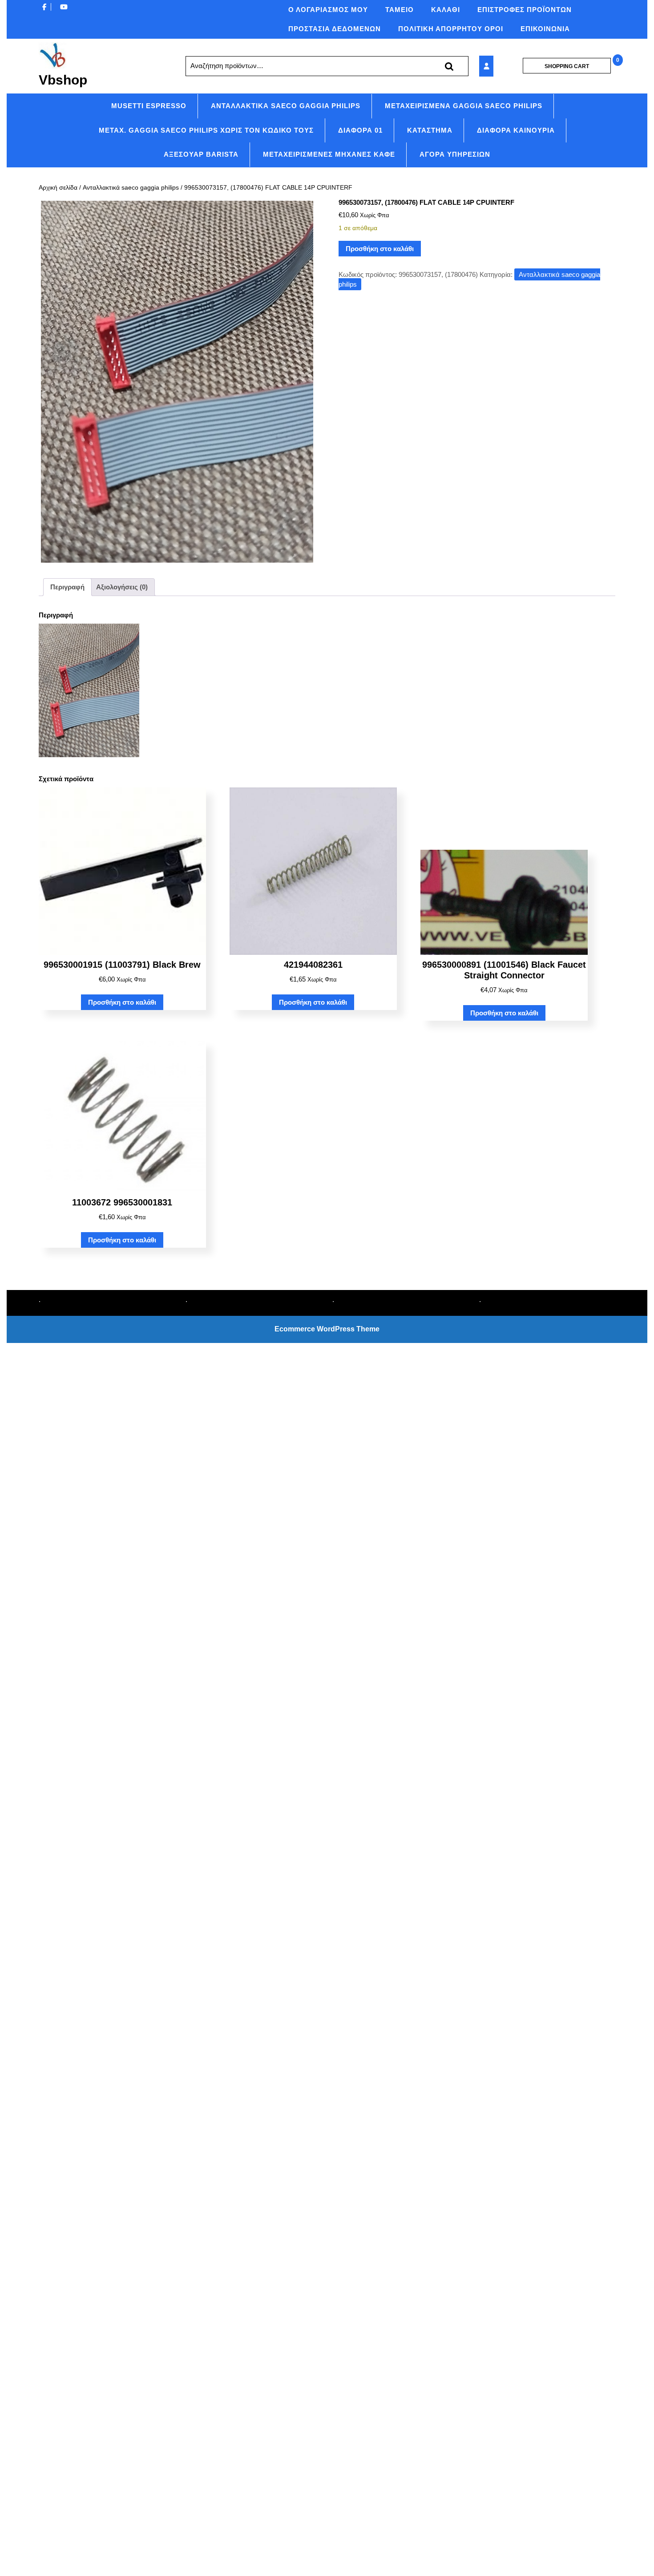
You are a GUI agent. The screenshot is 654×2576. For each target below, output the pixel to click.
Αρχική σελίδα (58, 188)
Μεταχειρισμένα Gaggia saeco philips (464, 106)
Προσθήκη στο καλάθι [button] (122, 1002)
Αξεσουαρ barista (201, 154)
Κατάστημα (430, 130)
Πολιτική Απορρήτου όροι (451, 29)
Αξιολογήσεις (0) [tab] (122, 587)
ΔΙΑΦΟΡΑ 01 (360, 130)
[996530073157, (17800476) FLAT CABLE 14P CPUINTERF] (498, 66)
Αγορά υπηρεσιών (455, 154)
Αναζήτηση (449, 66)
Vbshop (63, 80)
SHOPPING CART (567, 66)
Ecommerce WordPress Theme (327, 1329)
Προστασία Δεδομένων (335, 29)
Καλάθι (446, 10)
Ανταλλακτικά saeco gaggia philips (286, 106)
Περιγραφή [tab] (67, 587)
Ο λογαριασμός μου (328, 10)
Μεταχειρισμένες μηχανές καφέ (329, 154)
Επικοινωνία (545, 29)
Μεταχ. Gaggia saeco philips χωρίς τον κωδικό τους (206, 130)
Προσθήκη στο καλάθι (380, 249)
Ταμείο (400, 10)
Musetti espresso (149, 106)
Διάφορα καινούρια (516, 130)
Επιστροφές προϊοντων (525, 10)
